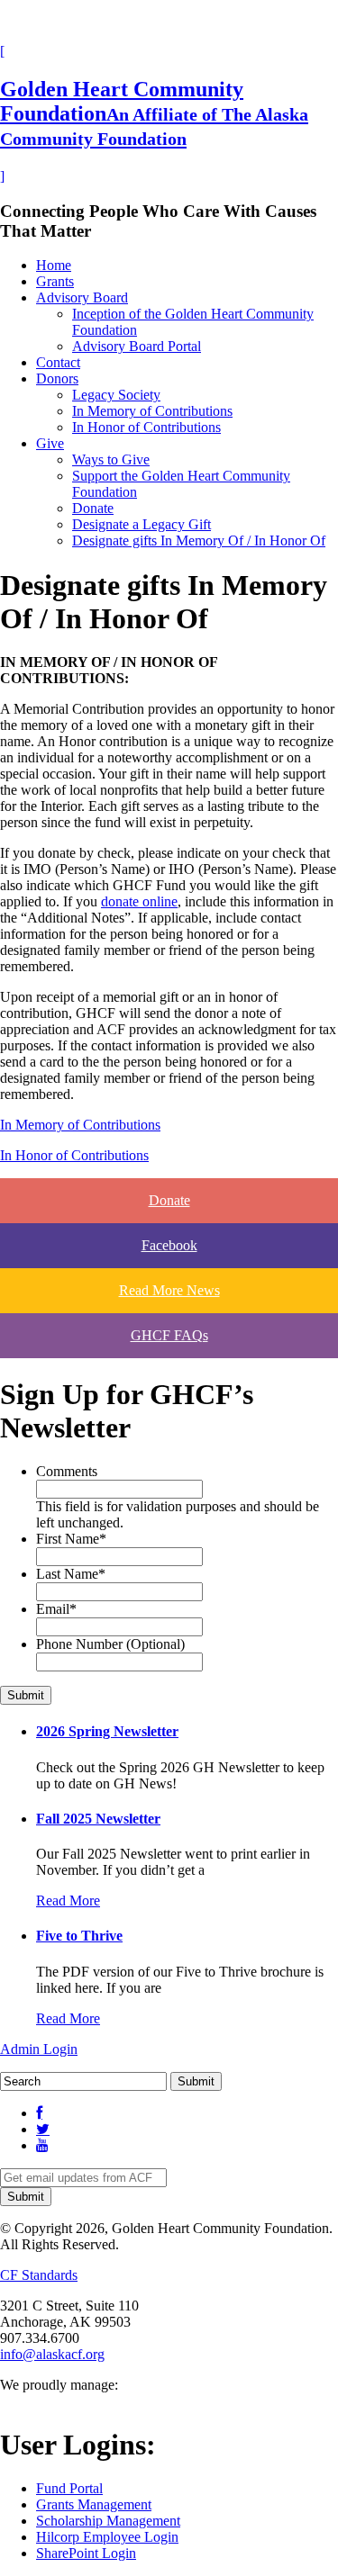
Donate (93, 508)
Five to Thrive (79, 1936)
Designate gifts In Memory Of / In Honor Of (199, 540)
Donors (57, 378)
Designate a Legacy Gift (142, 524)
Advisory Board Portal (137, 346)
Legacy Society (116, 395)
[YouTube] (42, 2145)
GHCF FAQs (169, 1335)
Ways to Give (111, 459)
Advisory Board (82, 297)
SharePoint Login (86, 2553)
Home (54, 265)
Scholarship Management (108, 2521)
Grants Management (94, 2504)
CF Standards (39, 2275)
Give (50, 443)
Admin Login (39, 2049)
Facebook (169, 1245)
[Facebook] (39, 2113)
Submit (26, 1695)
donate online (139, 901)
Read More (68, 1900)
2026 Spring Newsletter (107, 1731)
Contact (58, 362)
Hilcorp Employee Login (107, 2537)
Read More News (169, 1290)
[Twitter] (43, 2129)
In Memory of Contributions (152, 411)
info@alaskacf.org (52, 2354)
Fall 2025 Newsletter (98, 1819)
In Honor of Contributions (146, 427)
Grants (55, 281)
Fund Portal (69, 2488)
